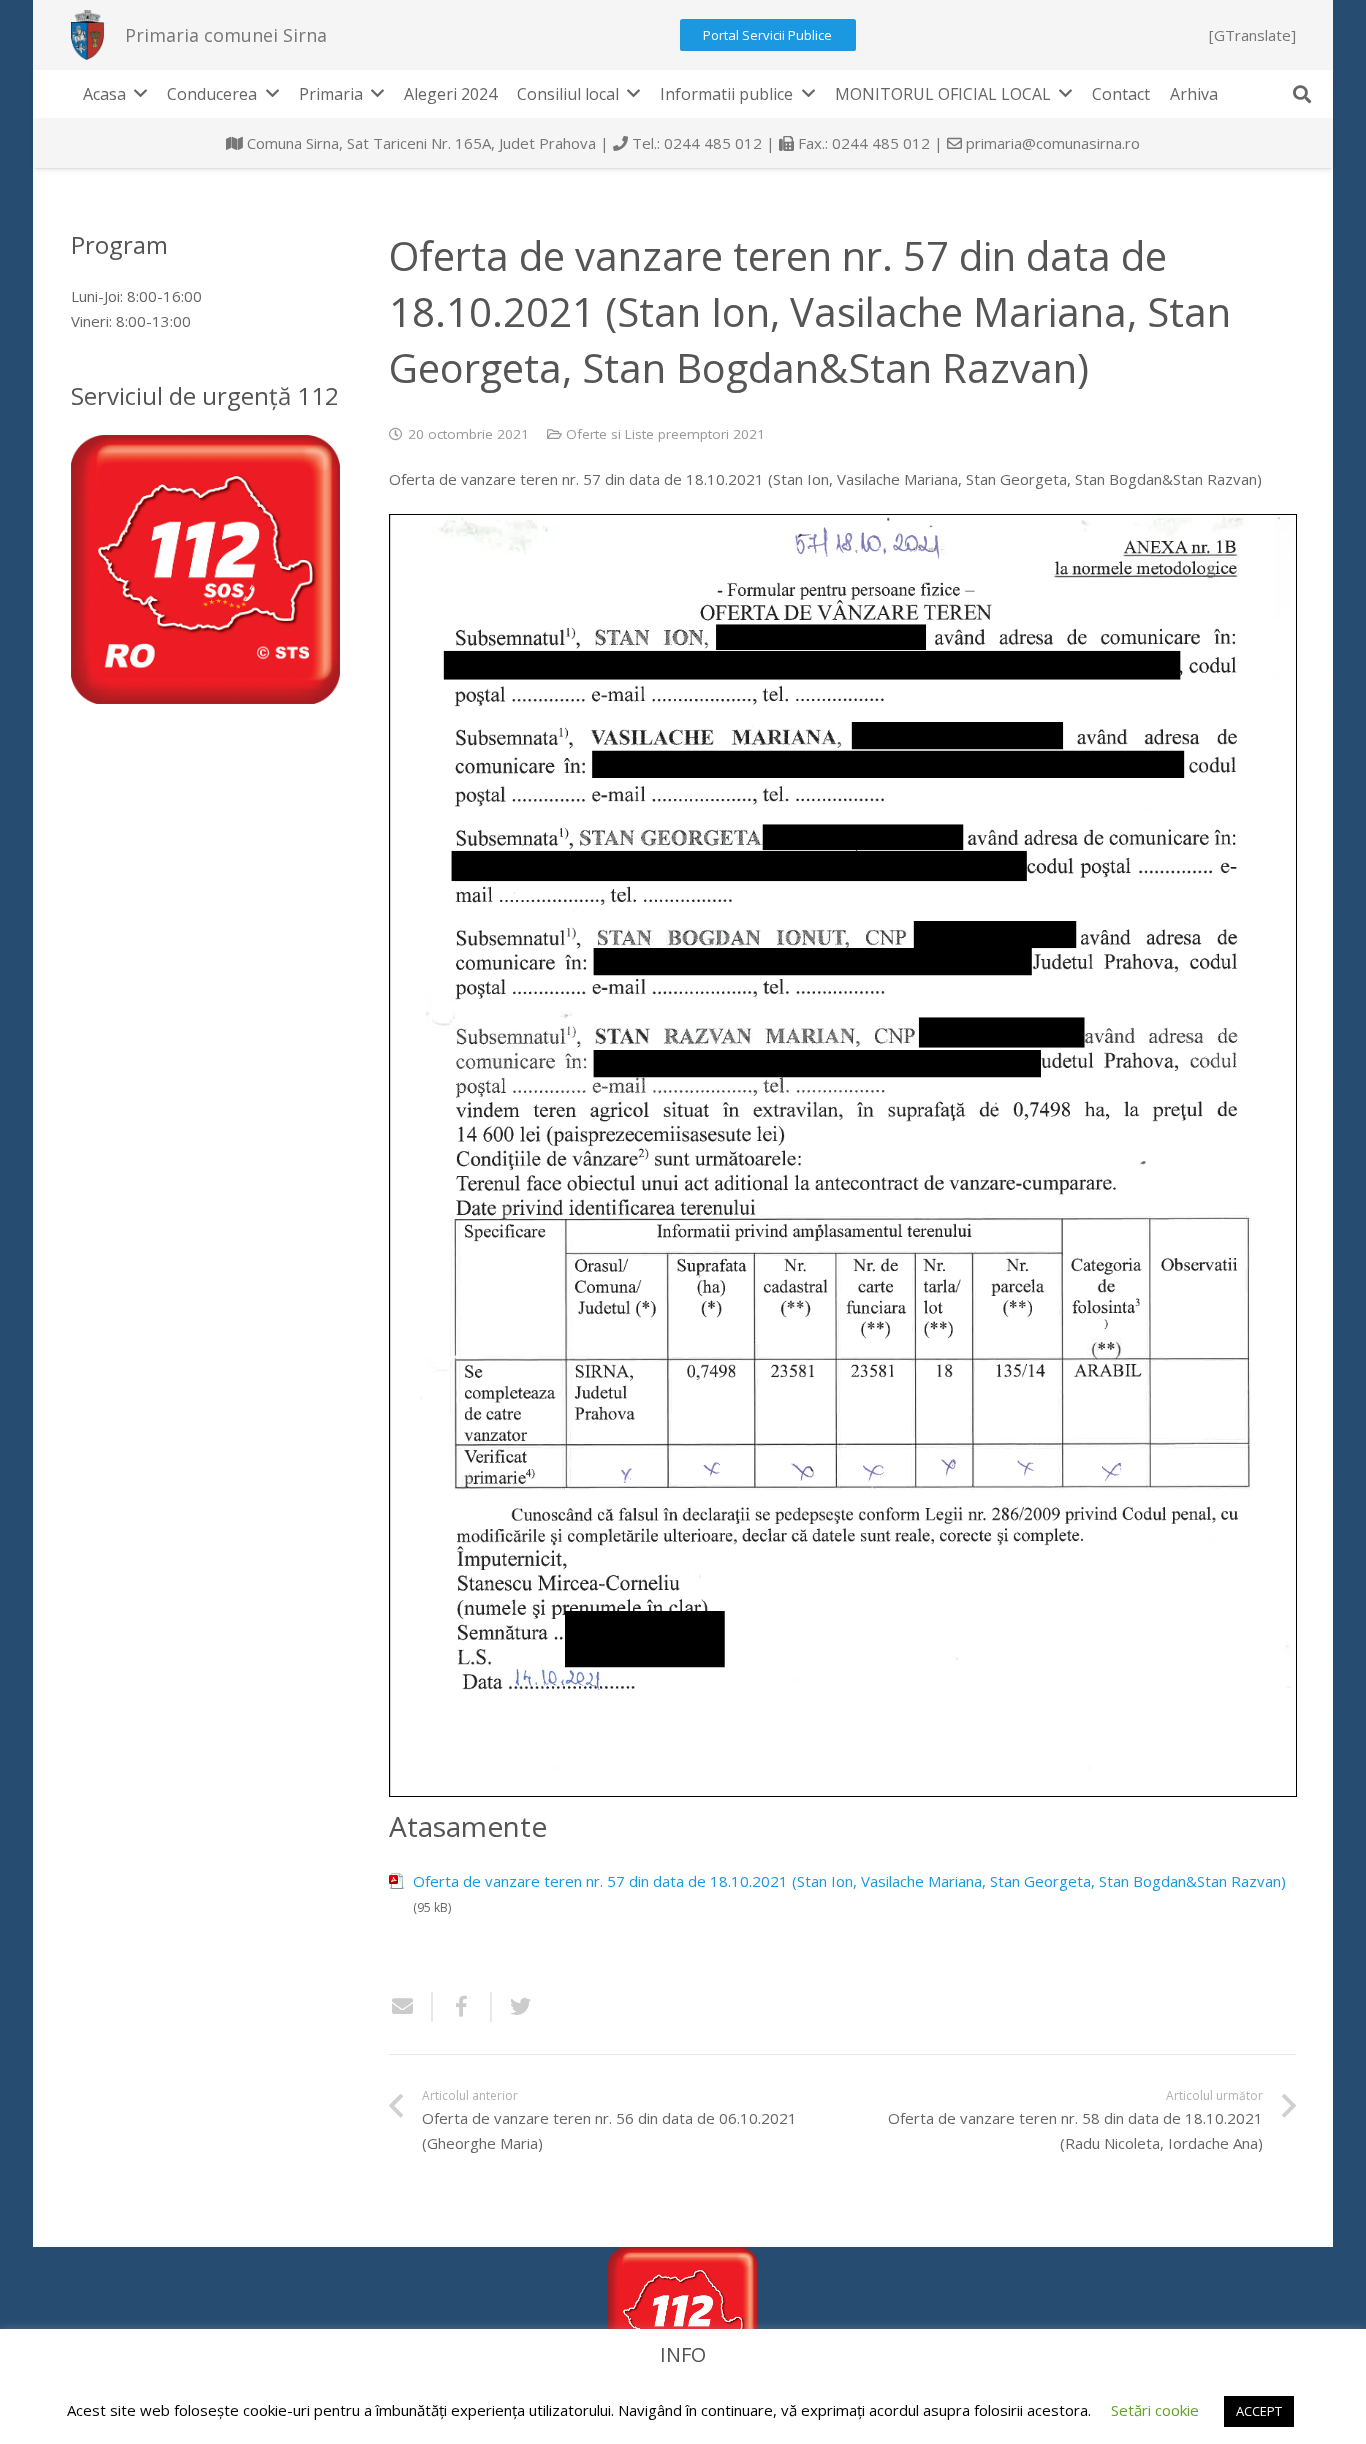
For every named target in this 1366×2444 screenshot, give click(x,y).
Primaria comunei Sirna (226, 35)
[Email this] (411, 2007)
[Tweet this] (513, 2007)
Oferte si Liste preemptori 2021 (665, 434)
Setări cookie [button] (1155, 2410)
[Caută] (1302, 94)
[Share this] (462, 2007)
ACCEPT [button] (1259, 2411)
